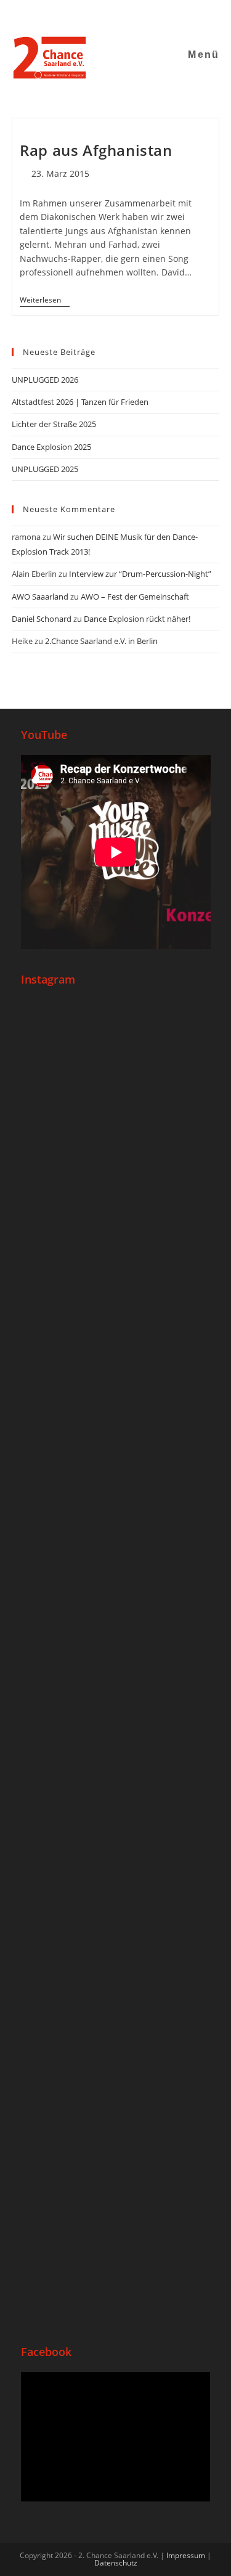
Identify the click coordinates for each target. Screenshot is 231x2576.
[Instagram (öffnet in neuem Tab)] (95, 15)
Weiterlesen (45, 300)
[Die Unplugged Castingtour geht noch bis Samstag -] (116, 1491)
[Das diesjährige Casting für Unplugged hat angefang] (116, 1319)
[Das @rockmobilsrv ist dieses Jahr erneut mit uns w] (116, 2208)
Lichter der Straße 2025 (54, 424)
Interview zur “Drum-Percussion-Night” (140, 574)
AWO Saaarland (40, 597)
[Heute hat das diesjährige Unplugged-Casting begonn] (116, 1725)
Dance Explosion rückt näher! (137, 619)
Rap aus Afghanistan (96, 150)
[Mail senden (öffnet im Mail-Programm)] (125, 15)
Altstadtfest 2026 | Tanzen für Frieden (80, 402)
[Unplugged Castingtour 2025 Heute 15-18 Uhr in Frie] (116, 1998)
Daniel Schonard (42, 619)
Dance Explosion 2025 (51, 447)
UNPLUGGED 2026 (45, 380)
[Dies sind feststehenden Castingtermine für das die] (116, 1108)
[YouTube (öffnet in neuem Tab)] (110, 15)
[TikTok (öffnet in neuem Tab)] (141, 15)
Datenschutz (116, 2563)
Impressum (186, 2555)
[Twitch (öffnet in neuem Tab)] (154, 15)
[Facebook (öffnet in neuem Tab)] (79, 15)
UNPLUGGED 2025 (45, 469)
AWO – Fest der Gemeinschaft (135, 597)
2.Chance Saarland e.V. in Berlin (101, 641)
